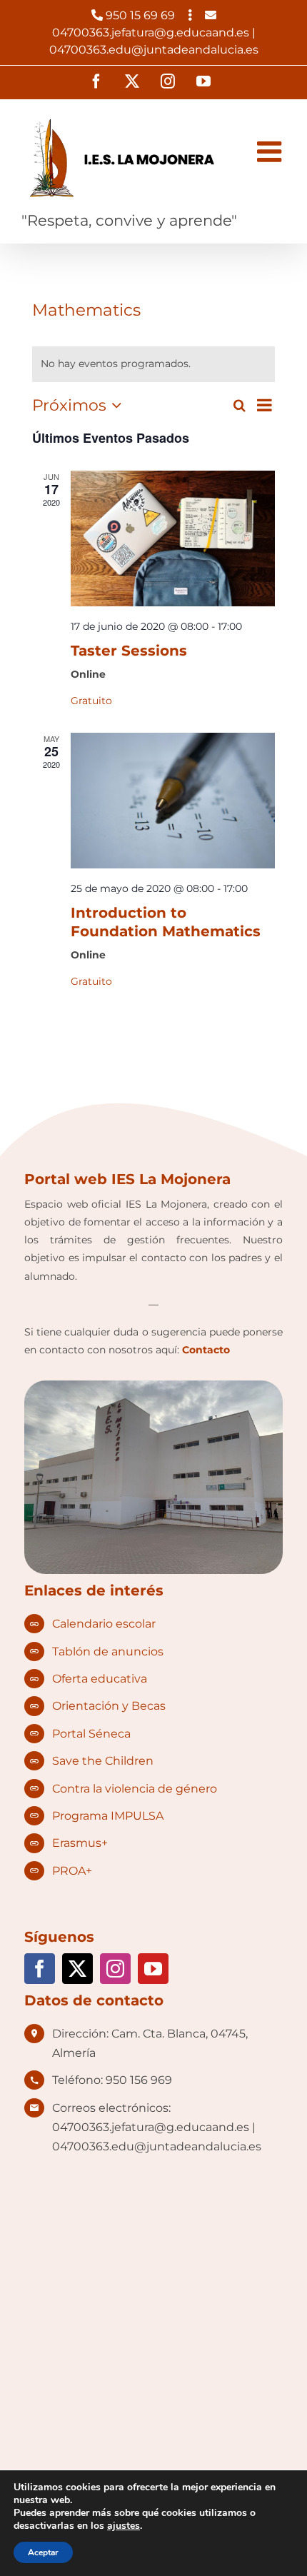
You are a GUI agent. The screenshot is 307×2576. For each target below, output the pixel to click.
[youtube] (153, 1969)
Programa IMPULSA (108, 1816)
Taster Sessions (129, 651)
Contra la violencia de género (135, 1789)
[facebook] (40, 1969)
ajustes (124, 2526)
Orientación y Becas (109, 1706)
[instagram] (115, 1969)
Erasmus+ (80, 1843)
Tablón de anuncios (108, 1652)
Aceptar (43, 2552)
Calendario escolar (104, 1624)
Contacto (206, 1350)
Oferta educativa (100, 1679)
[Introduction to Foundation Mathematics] (172, 801)
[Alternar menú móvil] (271, 151)
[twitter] (77, 1969)
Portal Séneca (91, 1734)
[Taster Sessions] (172, 538)
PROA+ (72, 1871)
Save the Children (103, 1761)
